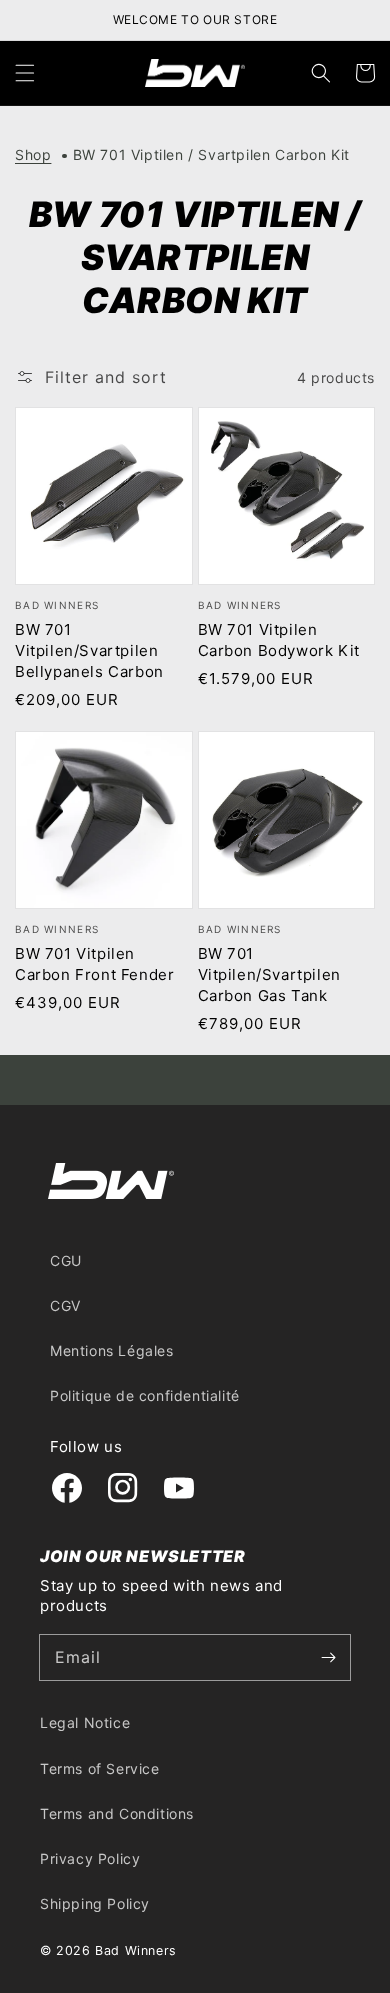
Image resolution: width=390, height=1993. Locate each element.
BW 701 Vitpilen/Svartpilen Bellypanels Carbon (89, 650)
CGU (66, 1260)
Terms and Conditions (117, 1813)
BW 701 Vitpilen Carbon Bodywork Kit (279, 640)
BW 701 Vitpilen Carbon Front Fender (94, 964)
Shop (33, 154)
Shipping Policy (95, 1903)
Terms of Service (100, 1768)
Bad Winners (136, 1950)
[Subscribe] (328, 1657)
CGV (65, 1305)
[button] (25, 73)
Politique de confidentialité (145, 1395)
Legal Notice (85, 1722)
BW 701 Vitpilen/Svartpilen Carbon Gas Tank (269, 974)
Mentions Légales (112, 1350)
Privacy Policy (90, 1858)
